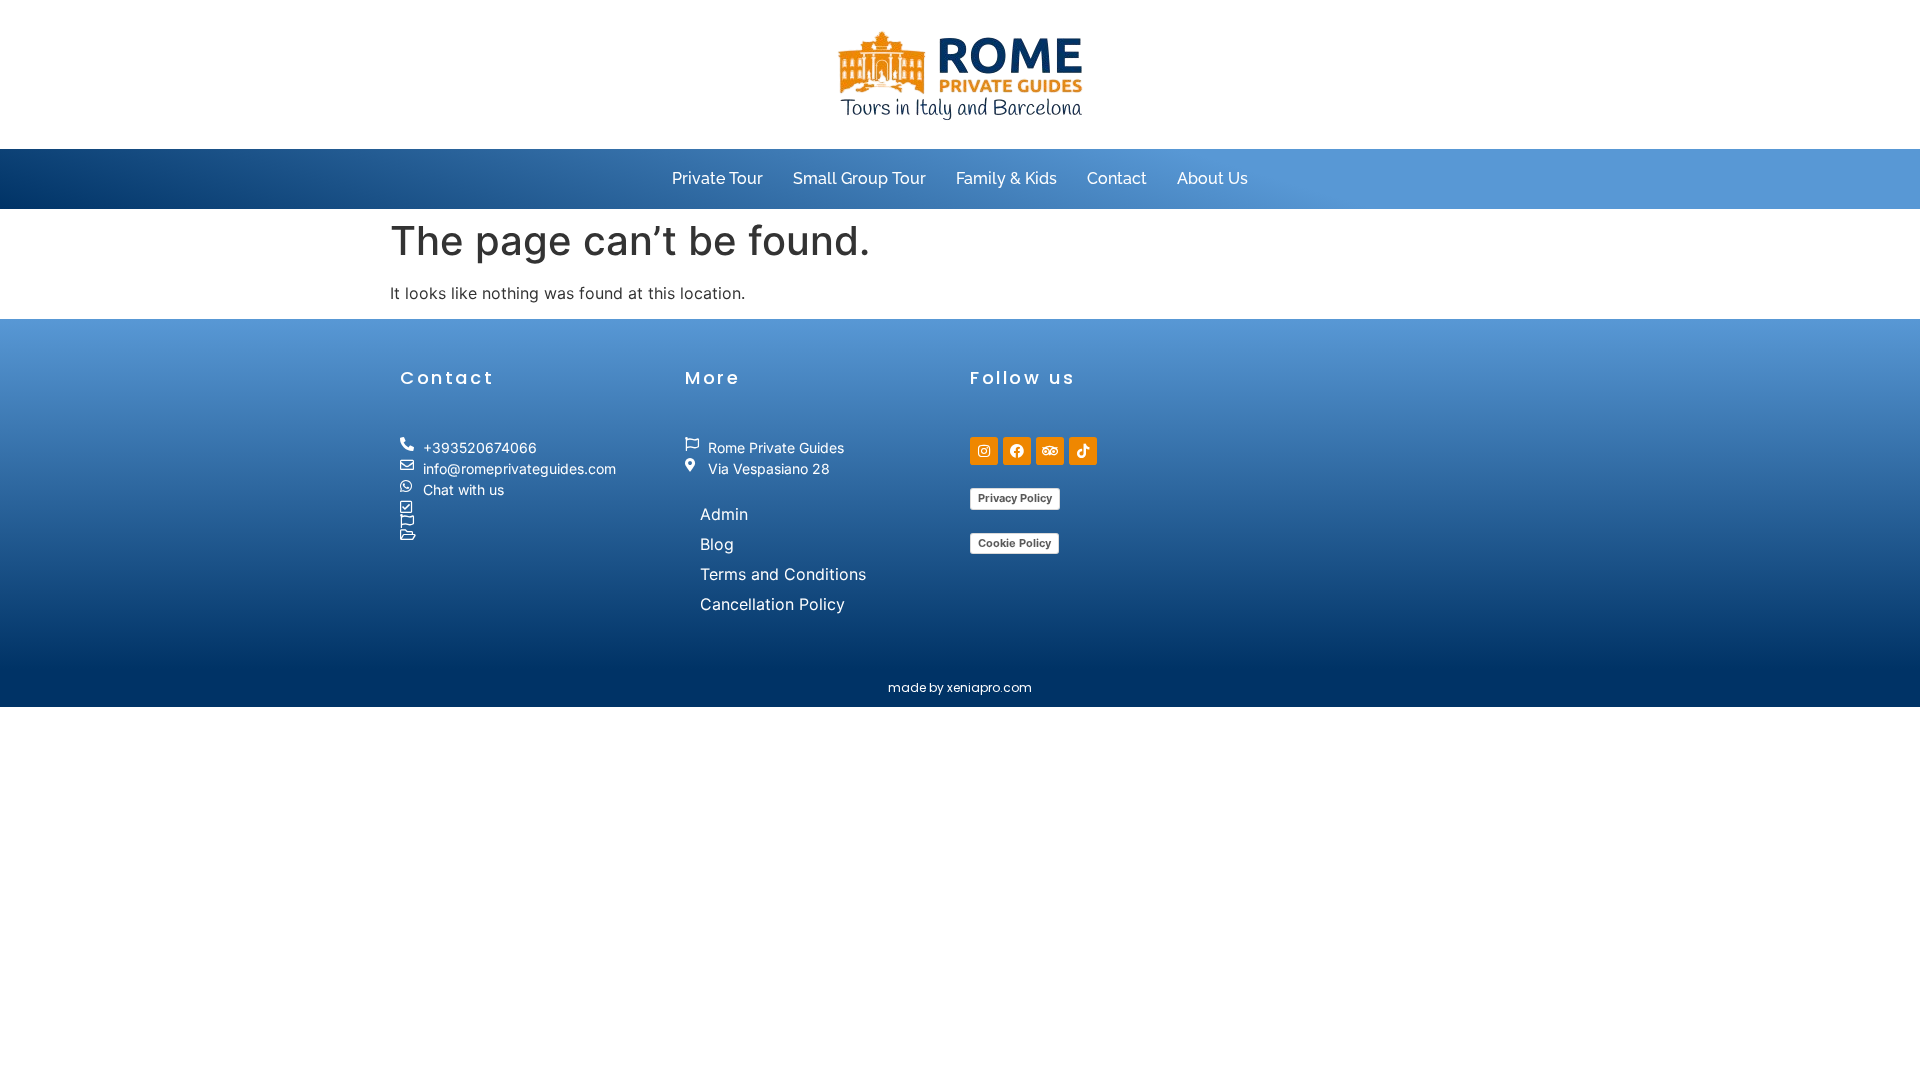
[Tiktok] (1083, 451)
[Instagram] (984, 451)
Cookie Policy (1014, 543)
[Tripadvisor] (1050, 451)
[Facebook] (1017, 451)
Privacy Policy (1015, 498)
